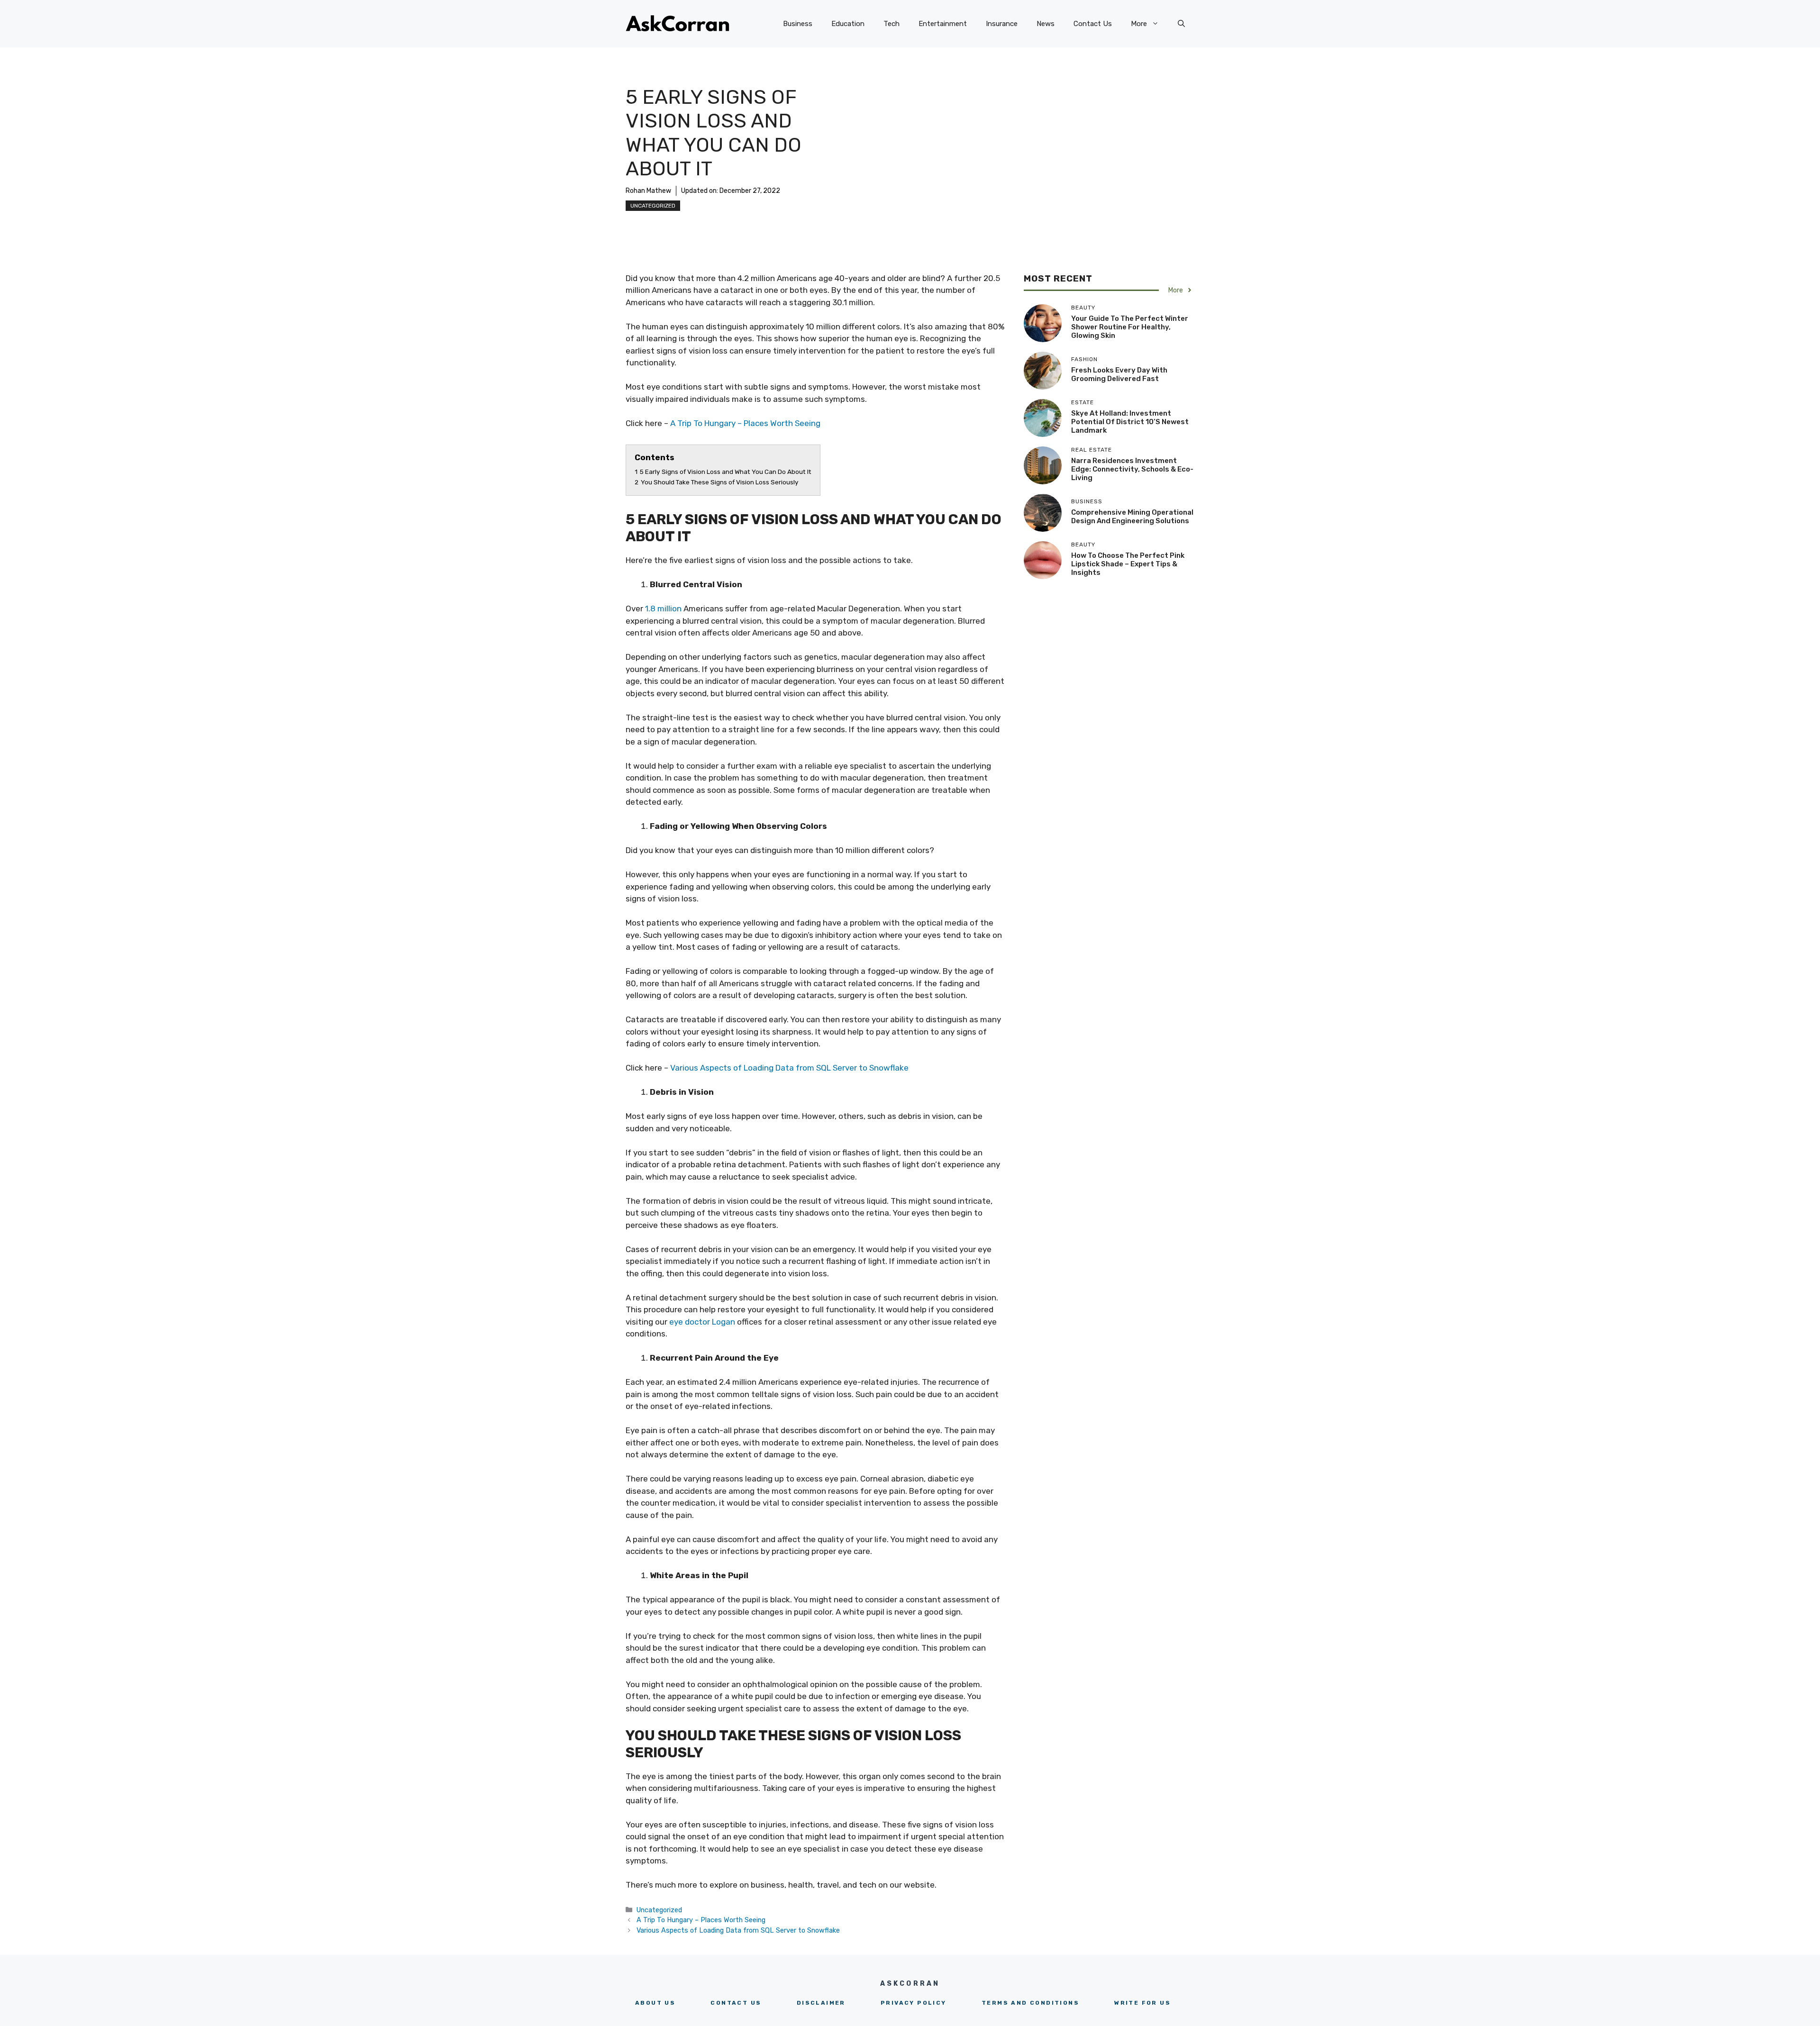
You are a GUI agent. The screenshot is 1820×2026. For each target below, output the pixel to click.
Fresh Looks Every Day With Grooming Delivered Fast (1119, 374)
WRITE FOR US (1142, 2003)
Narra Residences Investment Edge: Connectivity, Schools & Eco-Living (1132, 469)
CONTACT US (736, 2003)
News (1046, 24)
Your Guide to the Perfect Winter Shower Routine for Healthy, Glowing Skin (1130, 327)
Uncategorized (653, 206)
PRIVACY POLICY (914, 2003)
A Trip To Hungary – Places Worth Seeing (745, 423)
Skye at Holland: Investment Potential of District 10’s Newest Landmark (1130, 422)
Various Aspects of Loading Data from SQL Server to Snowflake (789, 1068)
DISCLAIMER (821, 2003)
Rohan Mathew (648, 191)
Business (798, 24)
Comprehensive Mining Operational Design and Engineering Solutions (1132, 517)
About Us (655, 2003)
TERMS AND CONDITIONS (1030, 2003)
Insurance (1002, 24)
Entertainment (943, 24)
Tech (892, 24)
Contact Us (1093, 24)
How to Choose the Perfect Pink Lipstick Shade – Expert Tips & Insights (1128, 564)
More (1139, 24)
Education (848, 24)
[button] (1181, 24)
